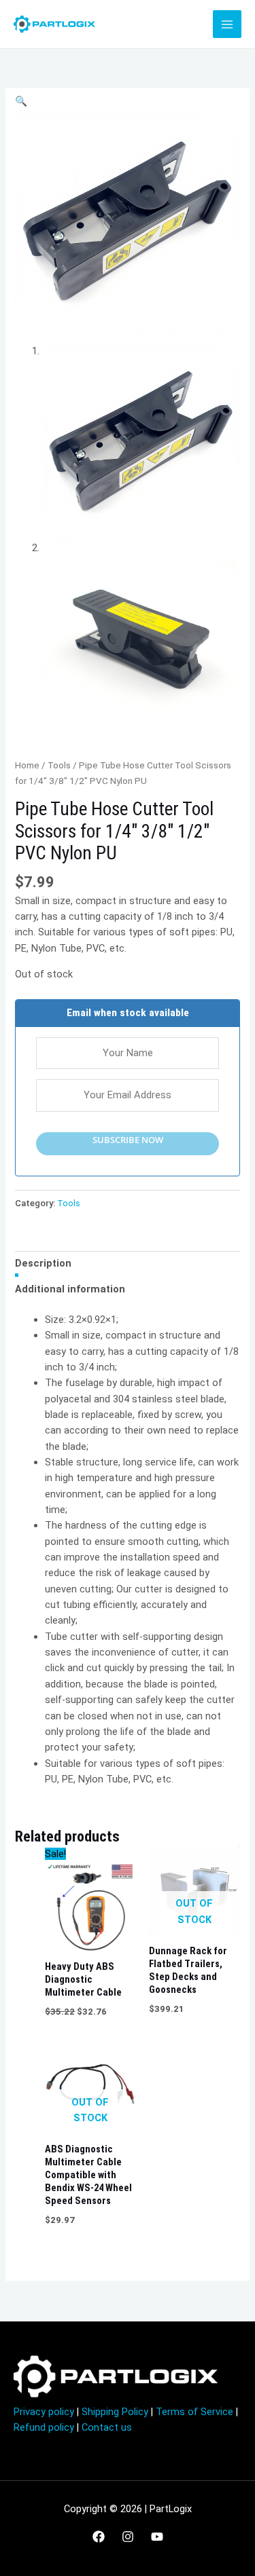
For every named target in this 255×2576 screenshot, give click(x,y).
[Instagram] (128, 2537)
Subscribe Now (128, 1140)
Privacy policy (44, 2412)
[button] (21, 101)
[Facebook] (99, 2537)
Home (27, 765)
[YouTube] (157, 2537)
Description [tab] (43, 1263)
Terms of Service (194, 2412)
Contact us (107, 2427)
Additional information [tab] (70, 1289)
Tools (59, 765)
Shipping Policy (115, 2412)
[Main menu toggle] (227, 24)
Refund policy (44, 2427)
